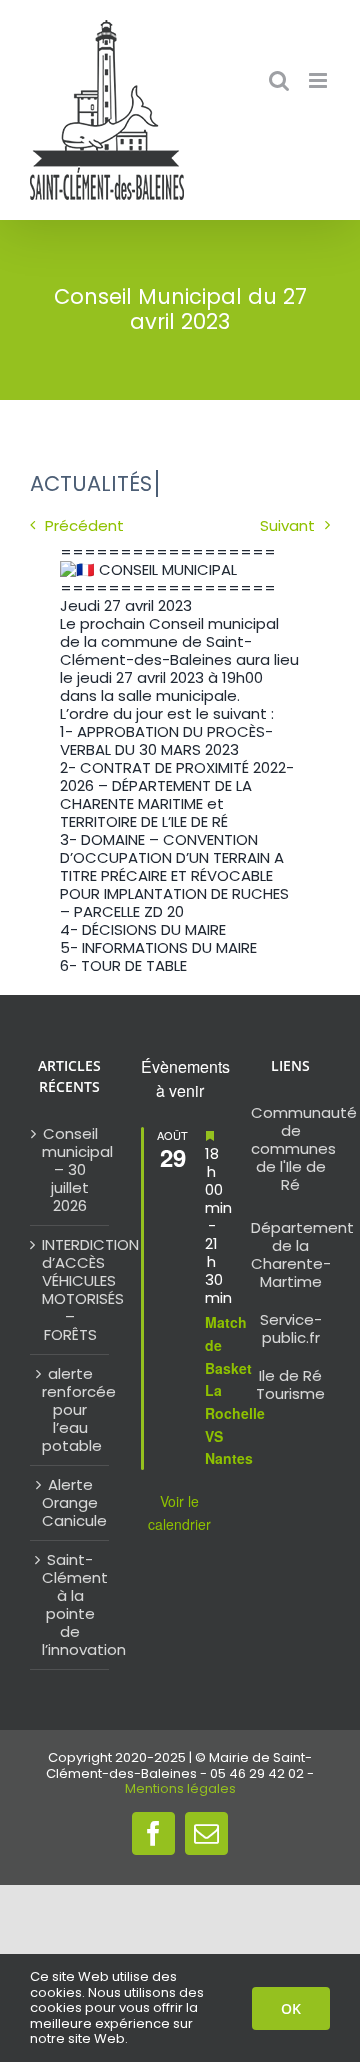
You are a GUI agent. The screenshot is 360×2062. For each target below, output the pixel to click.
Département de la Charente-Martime (302, 1254)
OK (291, 2008)
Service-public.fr (291, 1328)
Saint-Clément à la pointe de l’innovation (70, 1605)
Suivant (287, 525)
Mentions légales (180, 1788)
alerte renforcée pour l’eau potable (70, 1410)
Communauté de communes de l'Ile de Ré (304, 1148)
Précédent (84, 525)
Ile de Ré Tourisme (290, 1384)
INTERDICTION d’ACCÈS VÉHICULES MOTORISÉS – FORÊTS (70, 1290)
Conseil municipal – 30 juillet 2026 (70, 1170)
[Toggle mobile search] (279, 80)
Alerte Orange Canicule (70, 1503)
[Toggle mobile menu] (319, 80)
